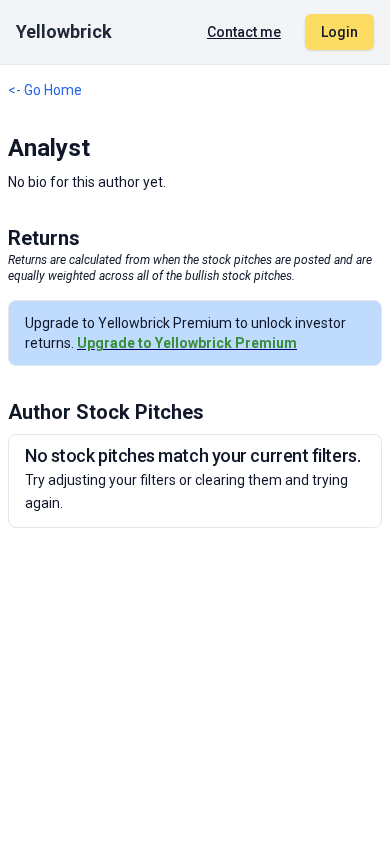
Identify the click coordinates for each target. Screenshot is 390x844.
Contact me (244, 32)
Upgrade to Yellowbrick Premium (187, 343)
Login (339, 32)
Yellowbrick (64, 31)
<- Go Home (45, 90)
